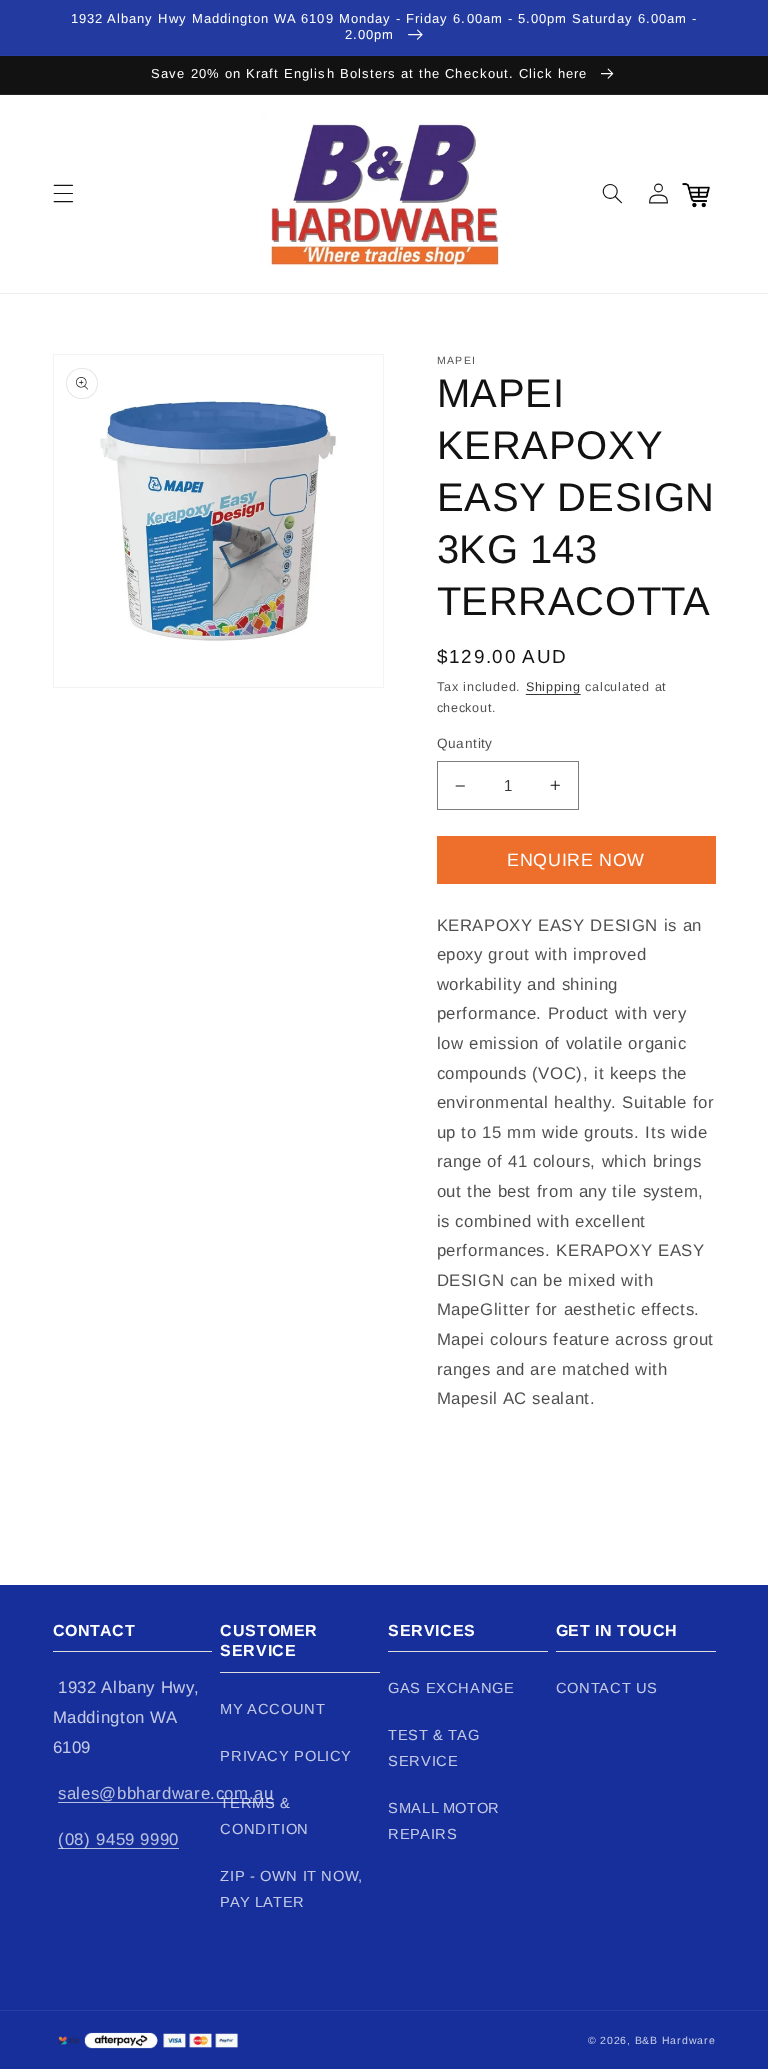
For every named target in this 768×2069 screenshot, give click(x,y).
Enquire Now (576, 860)
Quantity (465, 743)
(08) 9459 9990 (118, 1839)
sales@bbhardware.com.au (166, 1793)
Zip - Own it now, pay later (291, 1889)
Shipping (553, 687)
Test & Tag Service (433, 1748)
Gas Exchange (451, 1688)
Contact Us (607, 1688)
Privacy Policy (286, 1756)
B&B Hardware (675, 2040)
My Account (272, 1709)
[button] (63, 194)
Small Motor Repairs (444, 1821)
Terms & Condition (264, 1816)
